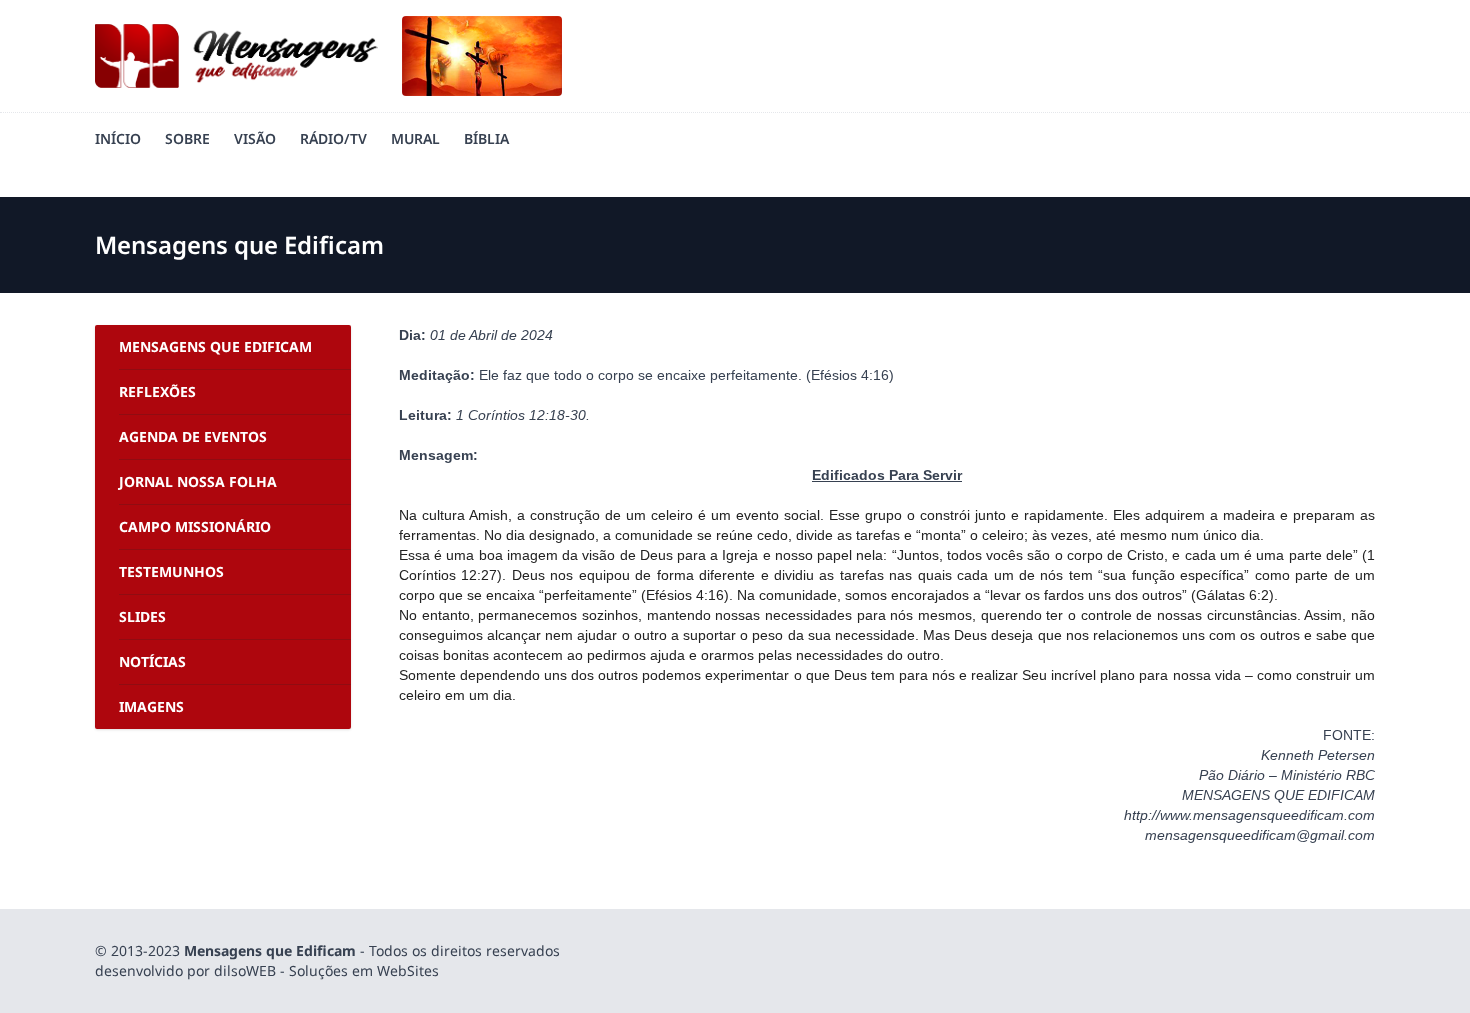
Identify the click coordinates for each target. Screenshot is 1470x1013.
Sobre (187, 138)
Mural (415, 138)
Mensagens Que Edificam (215, 346)
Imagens (151, 706)
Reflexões (157, 391)
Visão (255, 138)
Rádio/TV (333, 138)
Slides (142, 616)
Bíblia (486, 138)
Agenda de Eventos (193, 436)
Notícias (152, 661)
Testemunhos (171, 571)
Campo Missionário (195, 526)
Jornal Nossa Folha (198, 481)
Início (118, 138)
